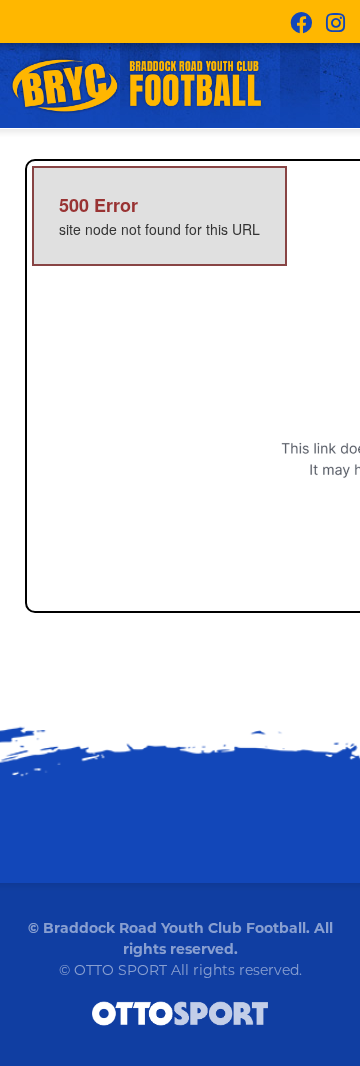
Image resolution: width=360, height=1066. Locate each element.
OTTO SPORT (120, 970)
